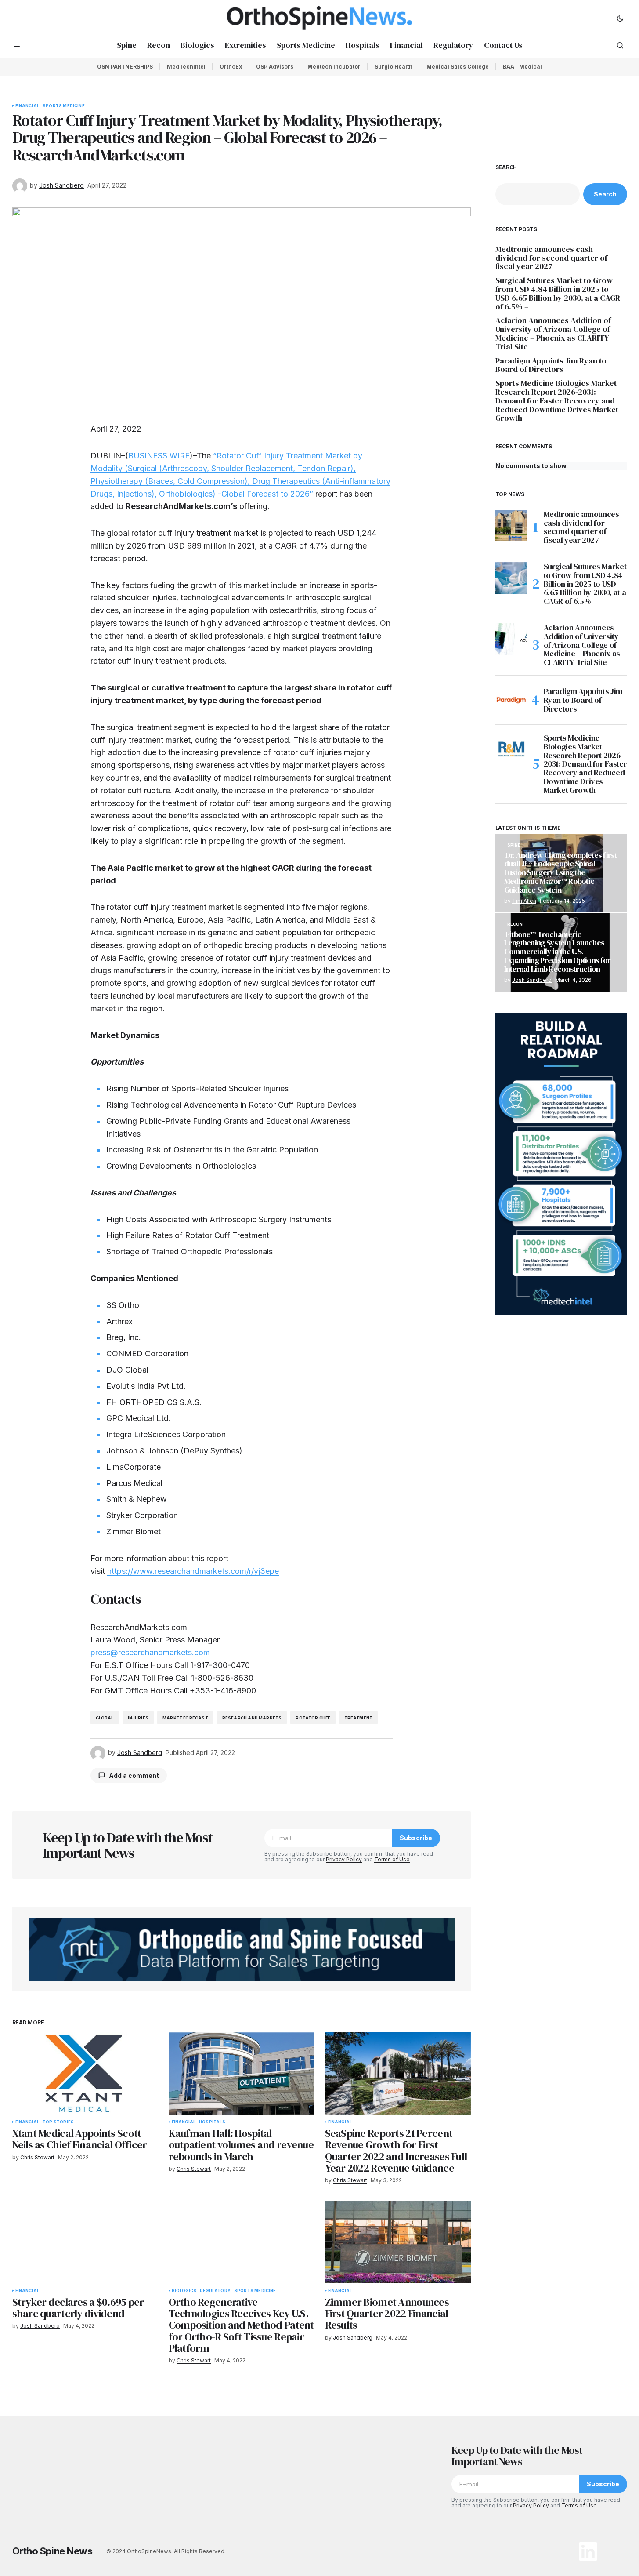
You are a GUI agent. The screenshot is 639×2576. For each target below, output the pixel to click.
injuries (138, 1718)
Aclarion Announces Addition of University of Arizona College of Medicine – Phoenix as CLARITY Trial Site (553, 333)
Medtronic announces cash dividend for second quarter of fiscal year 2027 (551, 258)
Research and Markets (252, 1718)
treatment (359, 1718)
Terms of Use (392, 1859)
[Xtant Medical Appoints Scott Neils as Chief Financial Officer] (85, 2073)
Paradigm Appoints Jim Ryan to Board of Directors (551, 365)
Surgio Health (394, 67)
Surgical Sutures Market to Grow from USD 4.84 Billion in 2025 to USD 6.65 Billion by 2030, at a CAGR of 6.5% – (558, 293)
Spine (514, 845)
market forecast (185, 1718)
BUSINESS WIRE (159, 456)
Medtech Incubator (334, 67)
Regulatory (215, 2291)
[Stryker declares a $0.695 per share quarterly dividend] (85, 2242)
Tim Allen (524, 901)
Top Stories (58, 2122)
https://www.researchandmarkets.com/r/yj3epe (193, 1571)
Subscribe (416, 1838)
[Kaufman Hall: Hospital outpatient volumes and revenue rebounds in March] (242, 2073)
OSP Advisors (275, 67)
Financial (27, 106)
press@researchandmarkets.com (150, 1652)
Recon (515, 924)
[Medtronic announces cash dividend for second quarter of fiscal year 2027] (511, 526)
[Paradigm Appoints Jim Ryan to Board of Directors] (511, 700)
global (105, 1718)
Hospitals (212, 2122)
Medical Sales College (458, 67)
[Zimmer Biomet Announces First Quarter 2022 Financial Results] (398, 2242)
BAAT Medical (522, 67)
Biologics (184, 2291)
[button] (620, 18)
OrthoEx (231, 67)
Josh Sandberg (532, 980)
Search (506, 167)
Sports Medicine (64, 106)
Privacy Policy (344, 1859)
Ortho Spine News (52, 2551)
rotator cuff (313, 1718)
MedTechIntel (186, 67)
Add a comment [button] (134, 1775)
